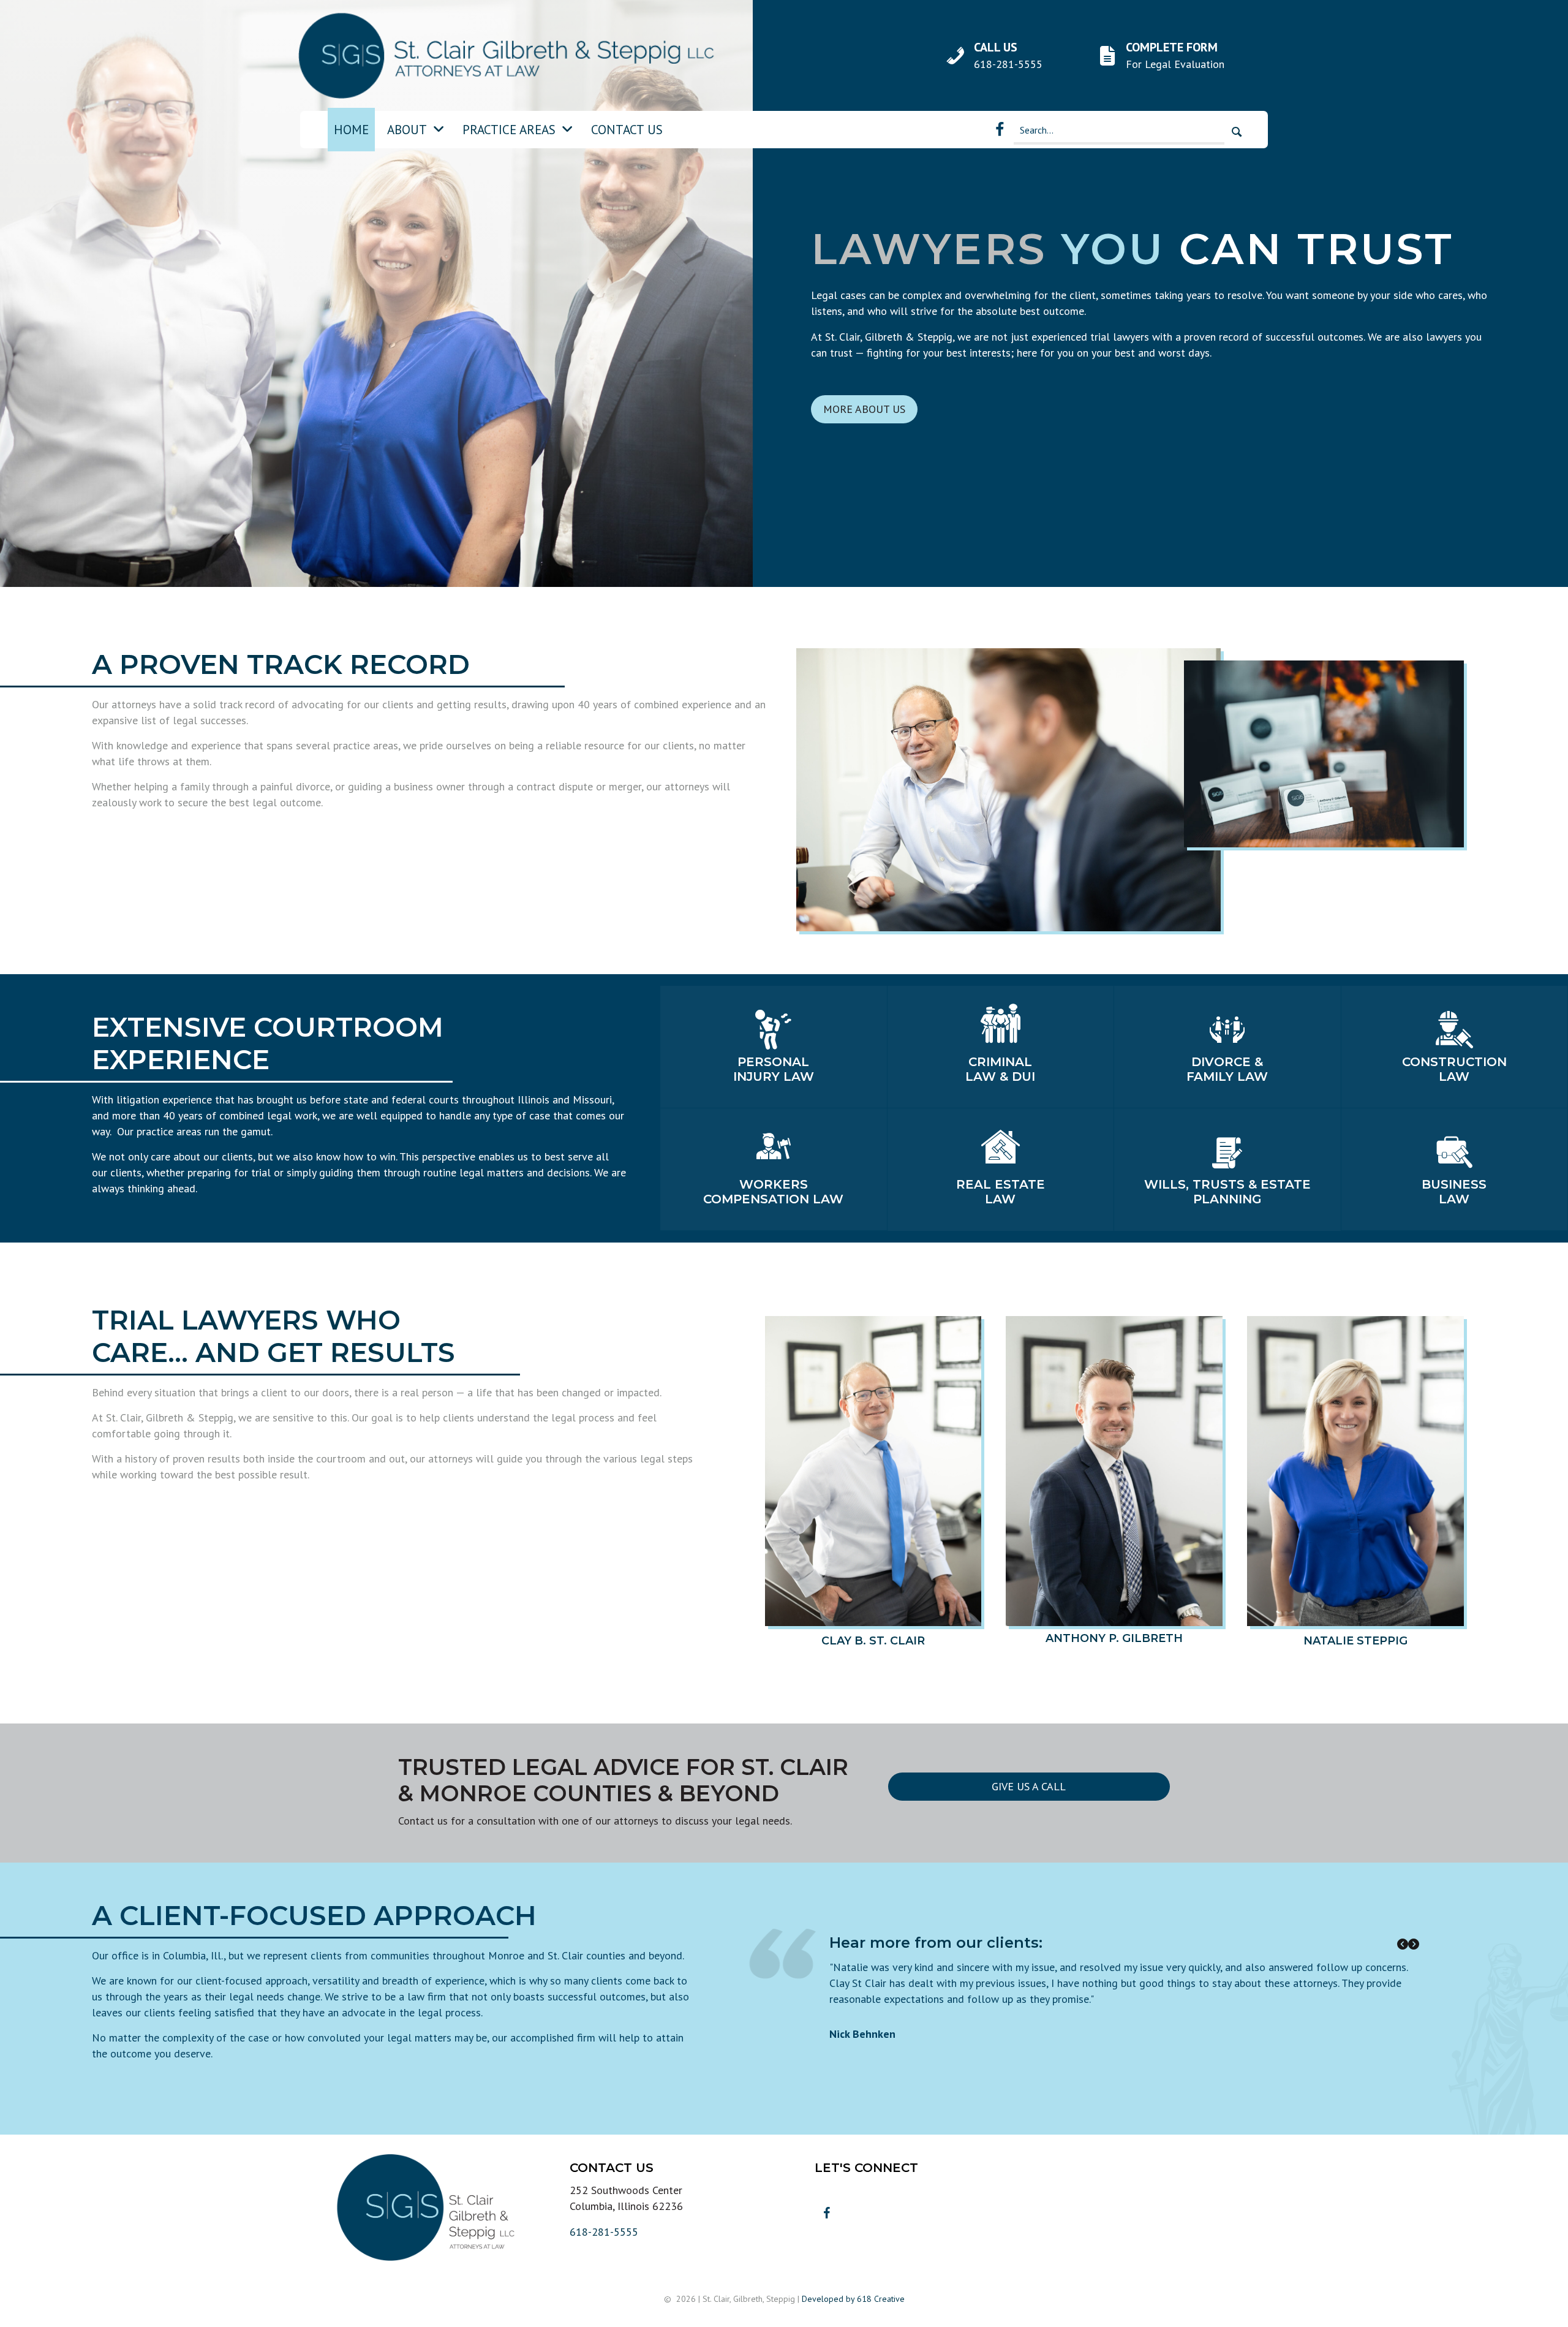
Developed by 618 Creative (853, 2299)
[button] (1237, 132)
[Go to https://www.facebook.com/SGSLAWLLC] (1000, 130)
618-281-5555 (604, 2232)
